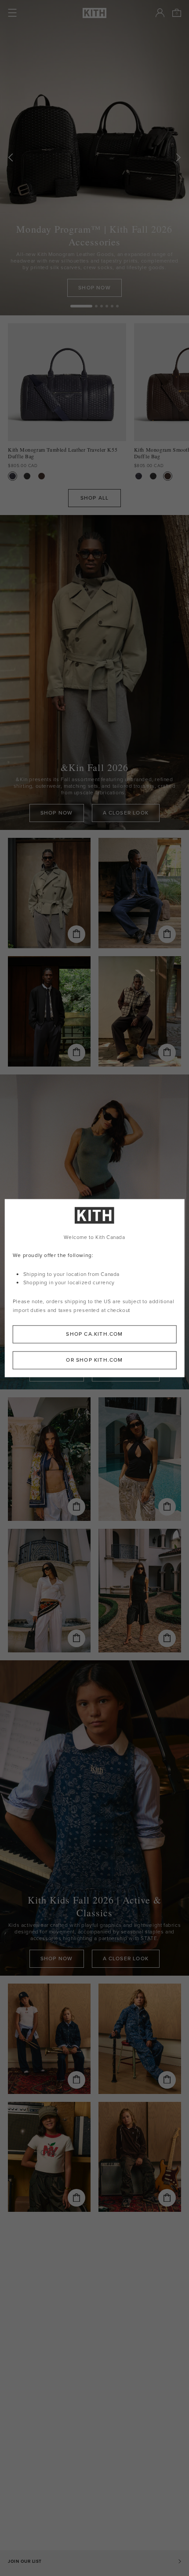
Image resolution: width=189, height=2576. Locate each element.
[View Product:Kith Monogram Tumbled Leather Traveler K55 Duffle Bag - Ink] (13, 476)
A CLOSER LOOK (126, 813)
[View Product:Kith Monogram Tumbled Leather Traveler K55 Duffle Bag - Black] (27, 476)
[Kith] (94, 13)
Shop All (95, 498)
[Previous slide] (11, 158)
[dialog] (95, 1288)
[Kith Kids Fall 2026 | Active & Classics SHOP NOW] (94, 1818)
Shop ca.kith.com (94, 1334)
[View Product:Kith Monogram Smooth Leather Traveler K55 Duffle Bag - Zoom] (42, 476)
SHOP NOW (94, 288)
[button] (96, 306)
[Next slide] (178, 158)
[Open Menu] (12, 13)
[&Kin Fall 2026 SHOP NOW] (94, 673)
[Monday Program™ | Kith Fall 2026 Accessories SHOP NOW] (94, 158)
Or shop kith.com (94, 1360)
